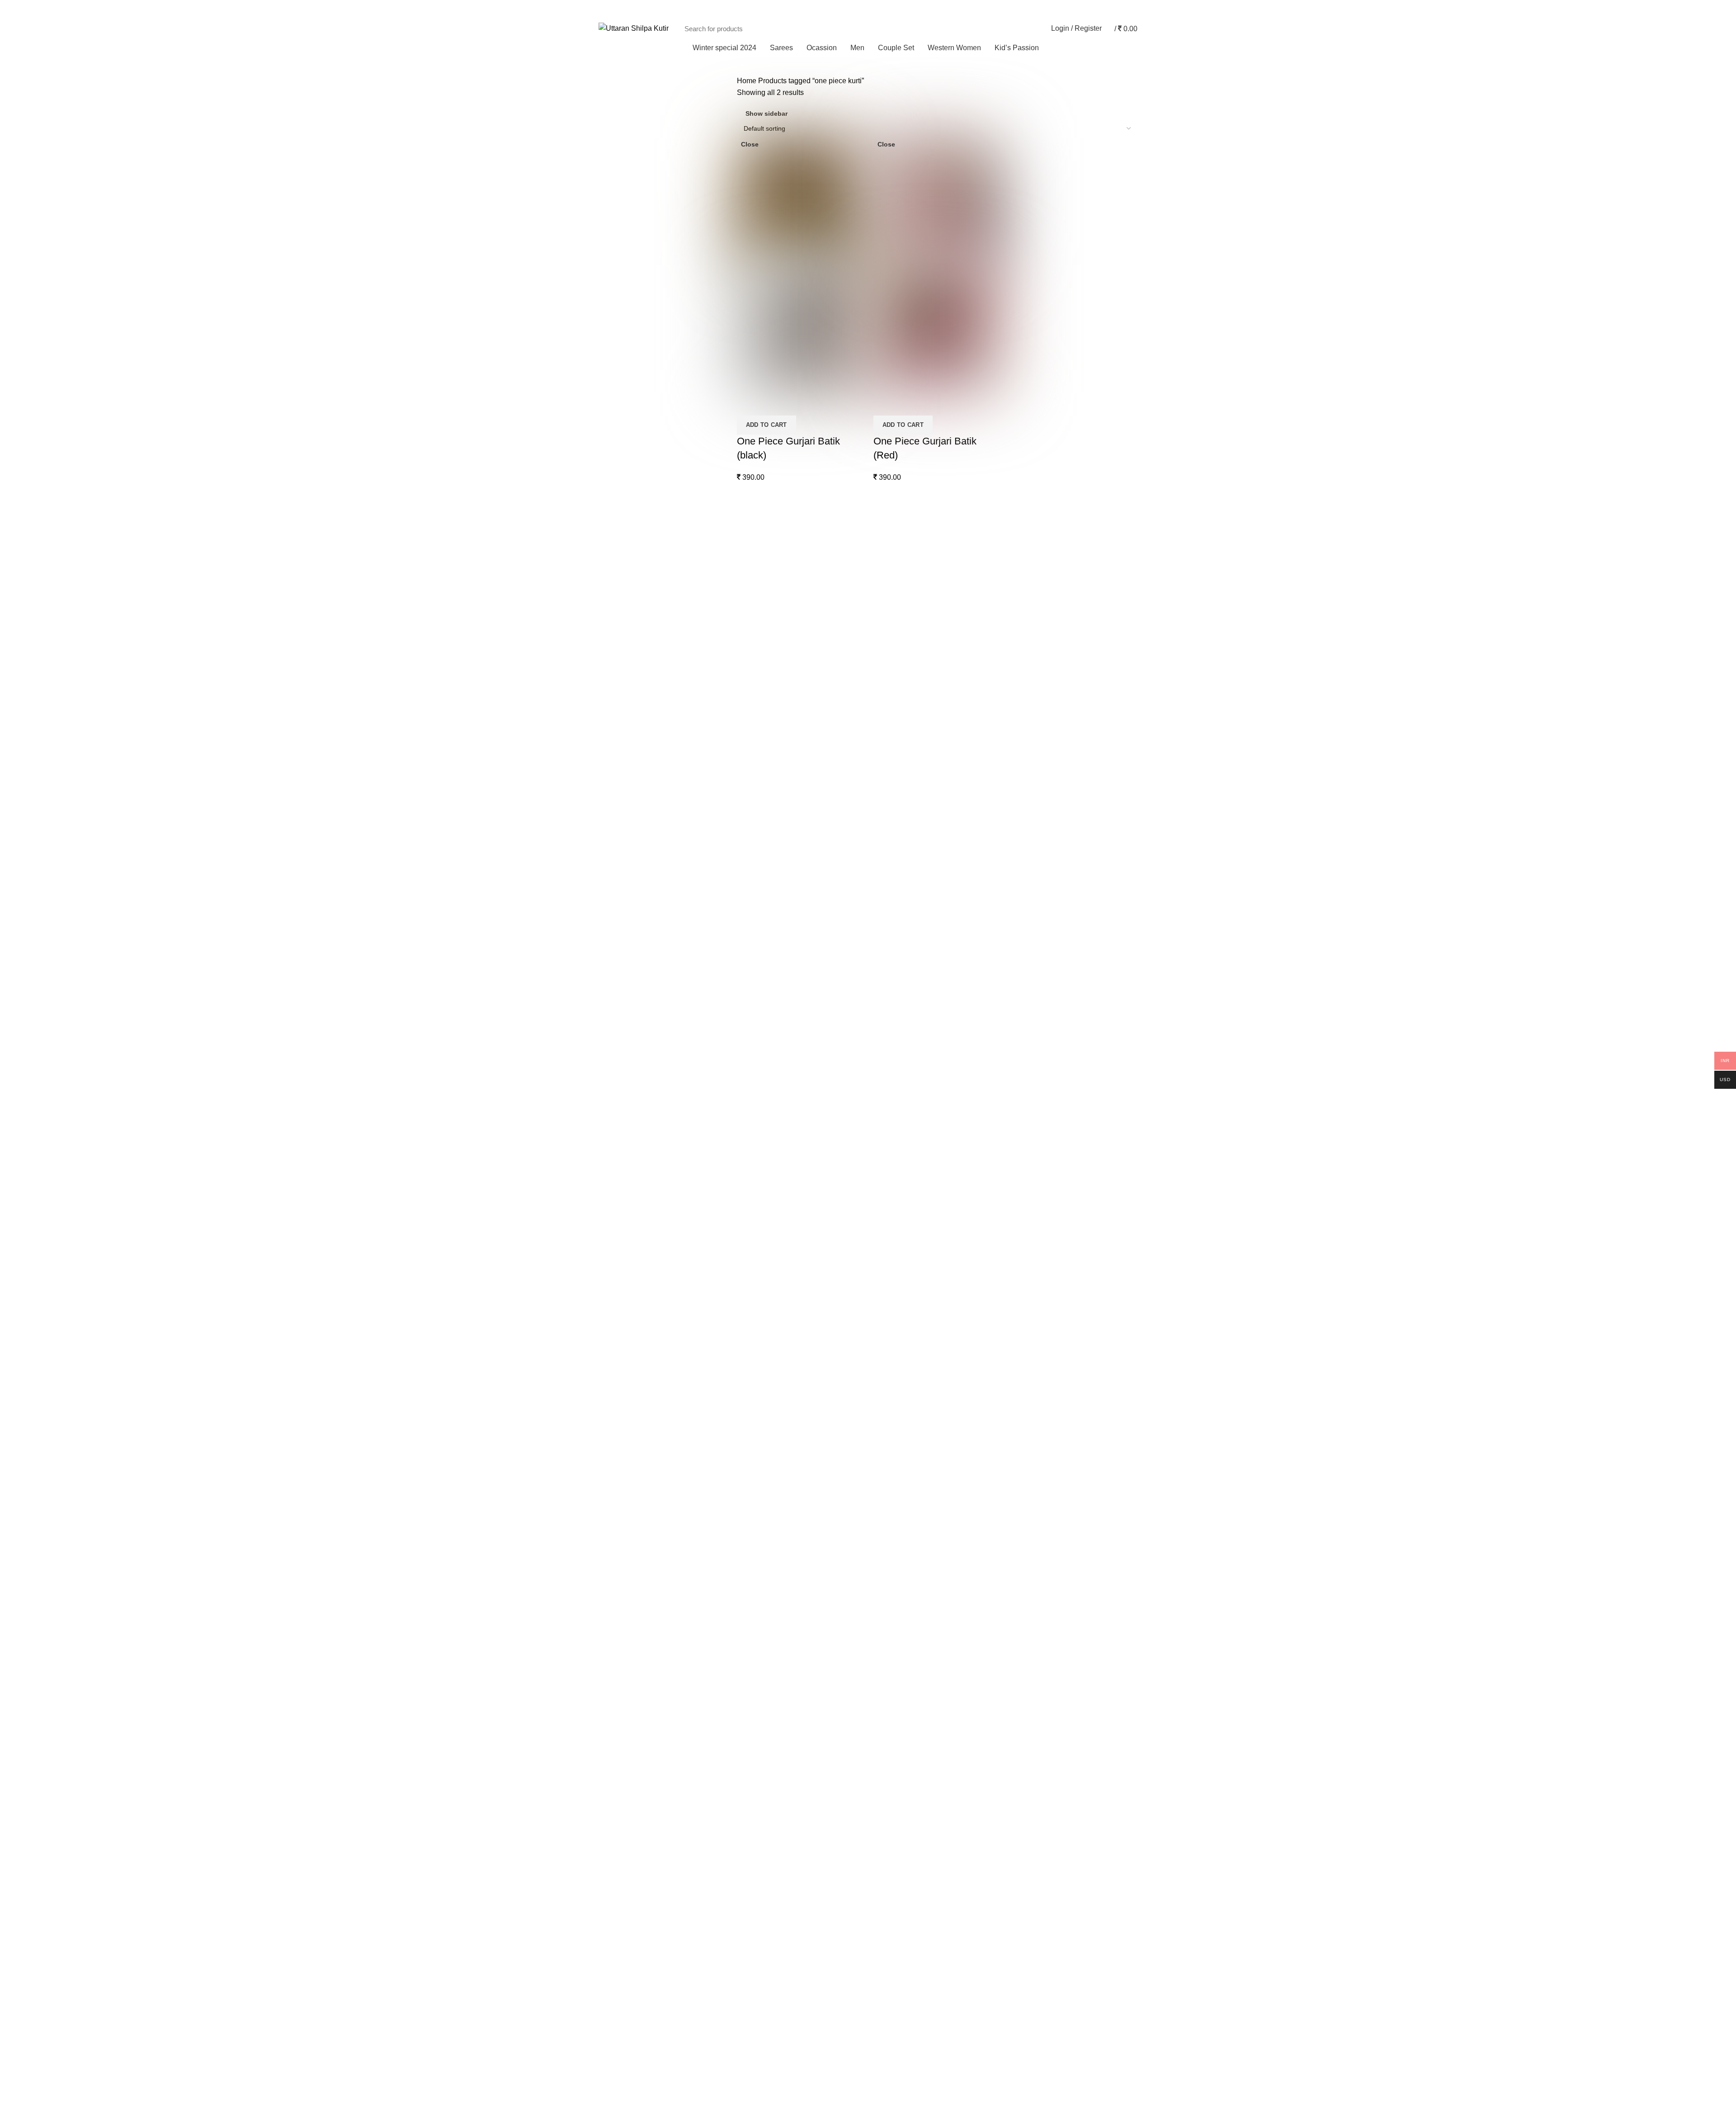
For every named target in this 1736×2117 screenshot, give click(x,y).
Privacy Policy (618, 1204)
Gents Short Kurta (903, 1445)
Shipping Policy (620, 1219)
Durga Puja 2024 (902, 1394)
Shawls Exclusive (903, 2104)
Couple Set (753, 1188)
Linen (884, 1935)
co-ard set (891, 2003)
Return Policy (618, 1251)
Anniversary (894, 1597)
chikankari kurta (900, 1360)
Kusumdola (893, 1225)
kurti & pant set (899, 2037)
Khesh (885, 1918)
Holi (881, 1682)
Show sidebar (767, 113)
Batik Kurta (892, 1326)
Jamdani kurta (897, 1496)
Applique (889, 1191)
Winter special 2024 (907, 2087)
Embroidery (893, 1242)
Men (743, 1172)
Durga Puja (893, 1648)
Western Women (901, 1969)
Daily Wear (893, 1631)
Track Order (1116, 9)
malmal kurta (895, 1529)
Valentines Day (899, 1715)
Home (747, 81)
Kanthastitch (895, 1868)
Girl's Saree (894, 1276)
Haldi (883, 1665)
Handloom (892, 1850)
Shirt (882, 2070)
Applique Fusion (901, 1766)
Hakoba (887, 1208)
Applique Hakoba (903, 1834)
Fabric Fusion (897, 1428)
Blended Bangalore (906, 1884)
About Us (612, 1172)
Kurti (882, 2020)
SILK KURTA (896, 1563)
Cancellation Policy (625, 1235)
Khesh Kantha (898, 1902)
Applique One (897, 1310)
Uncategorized (898, 1952)
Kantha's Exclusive (905, 1513)
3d (879, 1174)
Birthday (888, 1614)
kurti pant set (895, 2053)
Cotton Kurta (895, 1377)
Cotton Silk (892, 1800)
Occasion (890, 1580)
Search (1026, 28)
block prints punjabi (906, 1344)
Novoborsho (894, 1699)
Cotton (885, 1783)
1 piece (887, 1986)
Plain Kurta (893, 1546)
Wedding (889, 1732)
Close (750, 144)
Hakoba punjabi (900, 1462)
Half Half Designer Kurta (914, 1479)
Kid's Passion (897, 1259)
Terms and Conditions (630, 1188)
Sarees (747, 1157)
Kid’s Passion (756, 1204)
